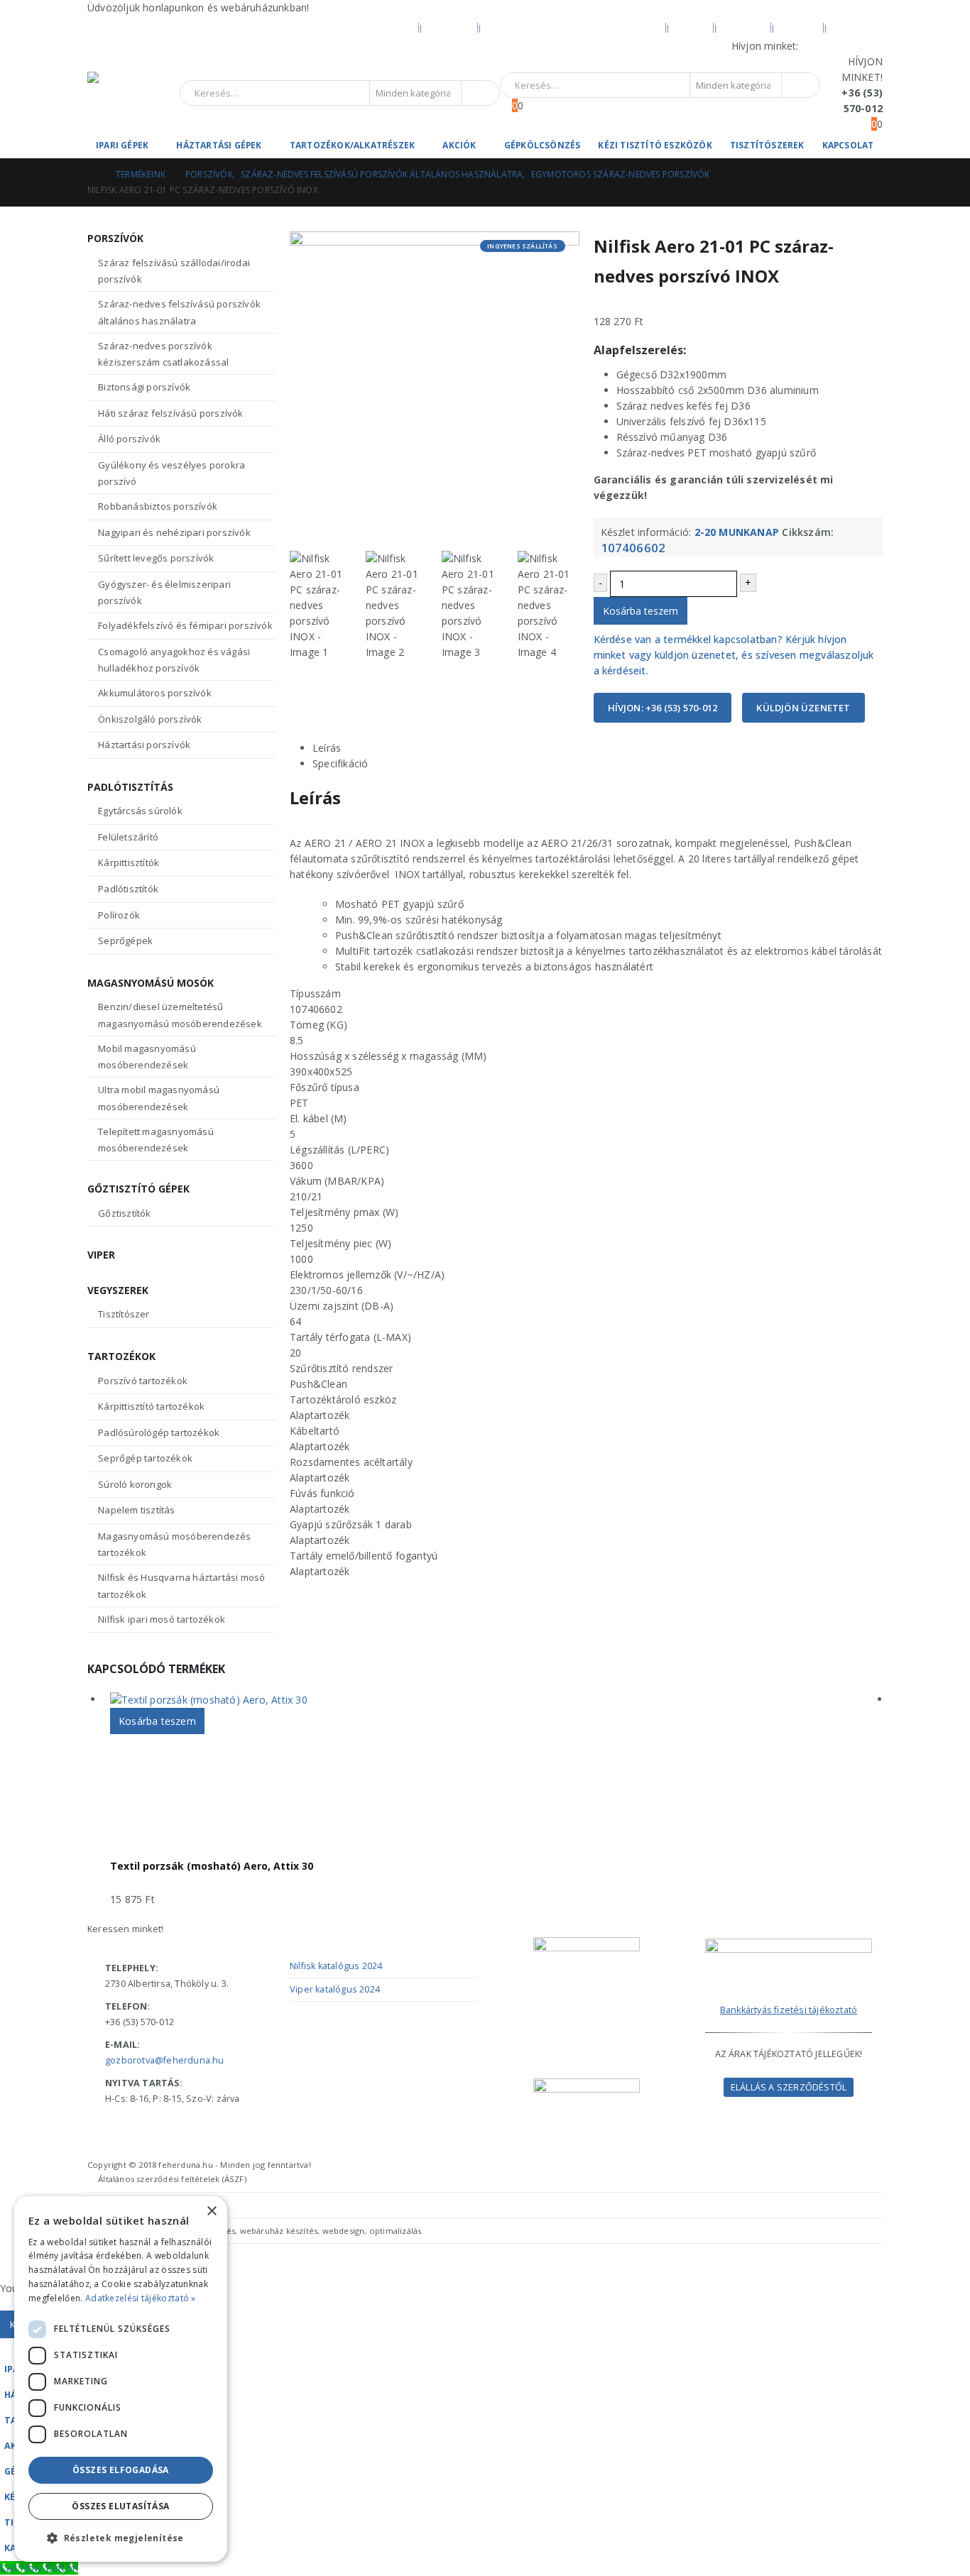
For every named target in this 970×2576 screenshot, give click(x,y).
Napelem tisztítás (136, 1510)
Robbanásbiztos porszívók (158, 506)
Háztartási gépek (219, 145)
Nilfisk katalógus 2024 (336, 1966)
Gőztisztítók (124, 1213)
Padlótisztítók (128, 889)
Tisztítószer (124, 1314)
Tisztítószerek (767, 145)
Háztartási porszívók (144, 745)
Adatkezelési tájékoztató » (141, 2298)
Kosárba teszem (641, 611)
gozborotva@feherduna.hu (165, 2060)
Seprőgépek (125, 941)
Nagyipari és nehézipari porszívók (174, 532)
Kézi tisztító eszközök (655, 145)
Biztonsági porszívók (144, 387)
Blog (691, 27)
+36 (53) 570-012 (842, 46)
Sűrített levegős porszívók (156, 558)
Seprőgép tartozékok (145, 1458)
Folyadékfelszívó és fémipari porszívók (185, 625)
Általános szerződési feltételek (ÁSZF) (172, 2179)
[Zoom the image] (789, 1946)
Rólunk (450, 27)
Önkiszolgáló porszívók (150, 719)
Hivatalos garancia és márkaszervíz (573, 27)
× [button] (211, 2211)
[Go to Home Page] (92, 175)
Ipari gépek (122, 145)
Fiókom (744, 27)
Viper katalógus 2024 (335, 1989)
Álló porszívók (129, 439)
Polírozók (119, 915)
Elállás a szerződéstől (789, 2087)
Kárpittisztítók (129, 862)
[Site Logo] (133, 93)
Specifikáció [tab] (340, 763)
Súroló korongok (135, 1484)
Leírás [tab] (327, 748)
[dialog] (121, 2379)
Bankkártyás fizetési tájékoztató (789, 2010)
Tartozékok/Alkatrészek (352, 145)
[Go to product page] (496, 1700)
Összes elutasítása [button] (120, 2506)
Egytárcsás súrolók (140, 811)
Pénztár (857, 27)
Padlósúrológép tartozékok (159, 1432)
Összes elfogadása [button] (121, 2470)
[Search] (479, 93)
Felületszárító (128, 837)
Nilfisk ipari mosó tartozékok (162, 1619)
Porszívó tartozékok (143, 1381)
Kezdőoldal (381, 27)
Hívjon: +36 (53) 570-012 (663, 708)
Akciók (459, 145)
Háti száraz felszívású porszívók (170, 413)
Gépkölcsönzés (543, 145)
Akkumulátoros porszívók (155, 693)
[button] (9, 2346)
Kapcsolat (848, 145)
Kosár (799, 27)
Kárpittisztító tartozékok (151, 1406)
